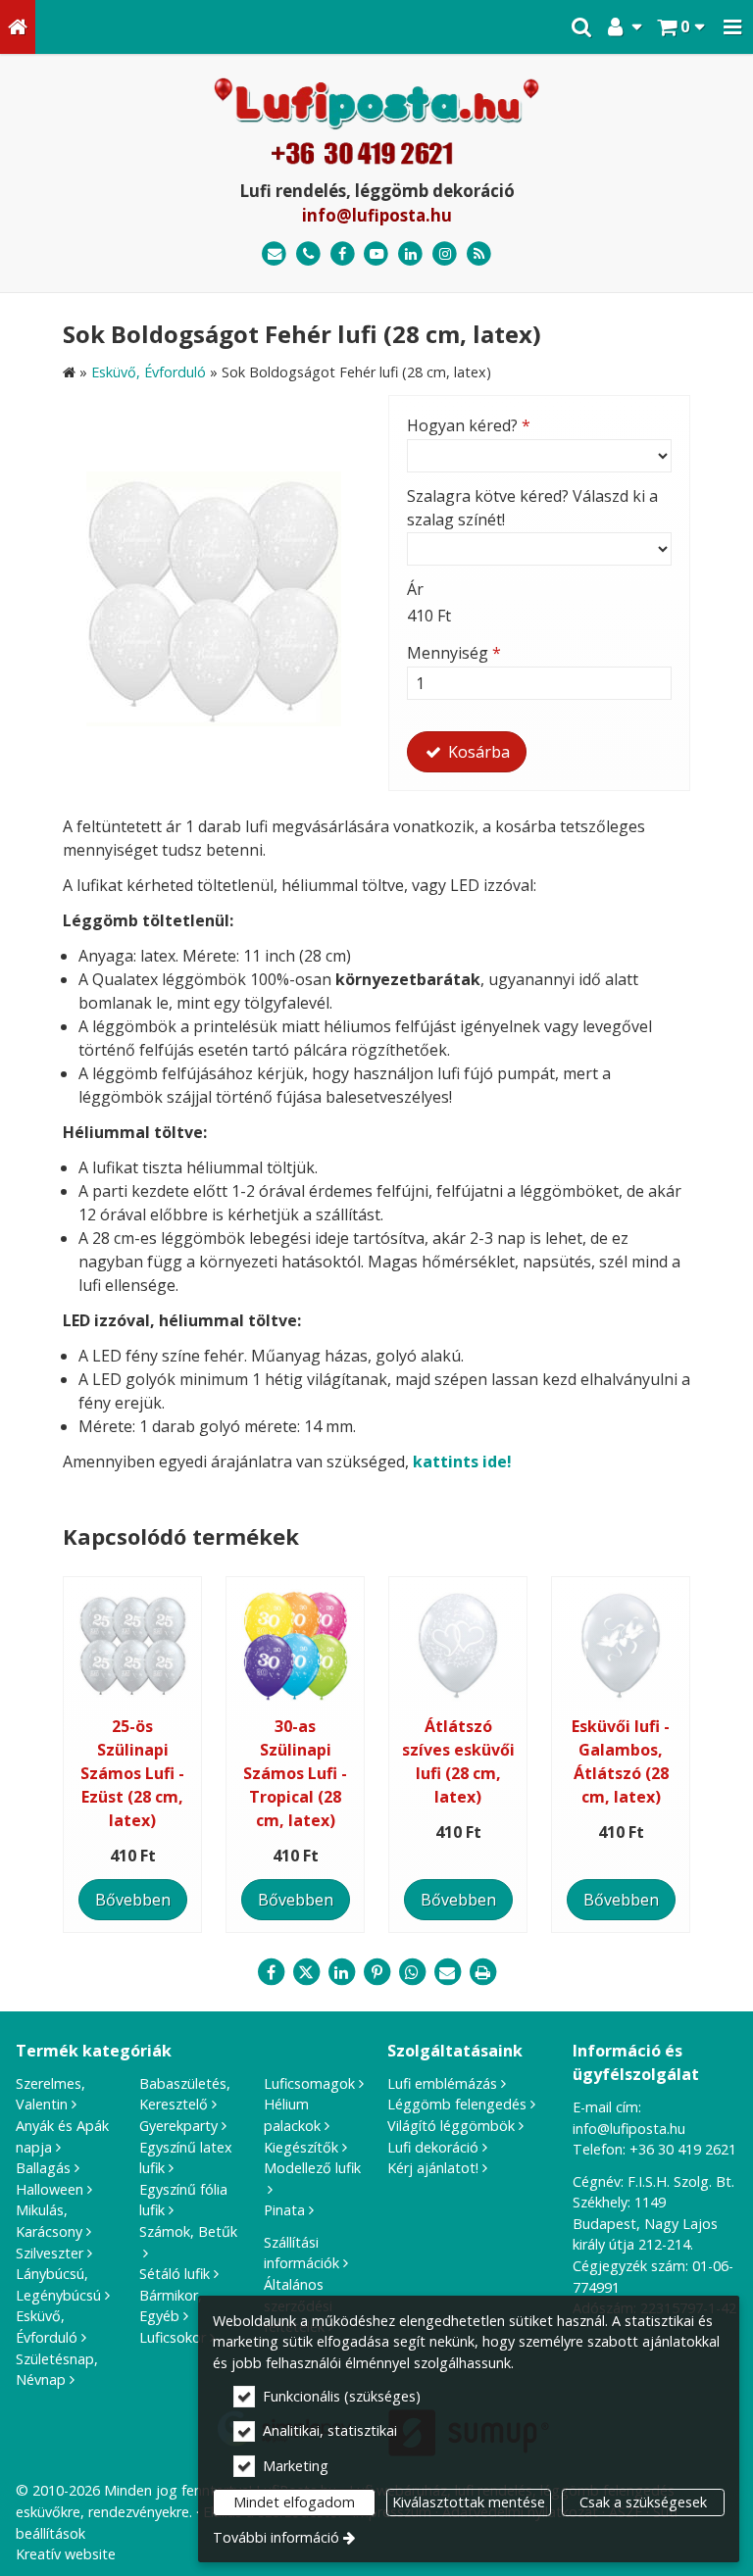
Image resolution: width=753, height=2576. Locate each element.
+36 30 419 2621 (683, 2149)
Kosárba (477, 752)
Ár (415, 589)
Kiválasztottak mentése (469, 2502)
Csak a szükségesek (643, 2502)
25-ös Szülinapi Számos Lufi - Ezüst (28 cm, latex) (132, 1773)
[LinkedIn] (410, 254)
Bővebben (133, 1900)
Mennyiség (454, 653)
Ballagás (43, 2168)
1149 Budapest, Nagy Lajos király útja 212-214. (645, 2223)
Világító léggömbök (451, 2126)
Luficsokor (173, 2337)
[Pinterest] (376, 1972)
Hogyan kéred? (469, 425)
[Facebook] (343, 254)
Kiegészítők (301, 2147)
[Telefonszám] (308, 254)
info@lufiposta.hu (377, 215)
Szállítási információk (301, 2253)
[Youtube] (377, 254)
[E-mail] (274, 254)
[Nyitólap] (18, 27)
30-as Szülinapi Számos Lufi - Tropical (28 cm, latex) (295, 1773)
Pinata (284, 2210)
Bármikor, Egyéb (171, 2306)
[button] (732, 27)
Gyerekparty (178, 2126)
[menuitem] (18, 27)
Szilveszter (50, 2253)
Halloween (50, 2189)
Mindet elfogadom (294, 2502)
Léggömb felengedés (457, 2104)
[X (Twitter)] (306, 1972)
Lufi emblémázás (442, 2083)
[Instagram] (445, 254)
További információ (276, 2537)
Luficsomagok (309, 2083)
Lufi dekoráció (433, 2147)
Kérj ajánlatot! (433, 2168)
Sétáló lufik (175, 2274)
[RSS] (479, 254)
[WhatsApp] (412, 1972)
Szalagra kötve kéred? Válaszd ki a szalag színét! (532, 508)
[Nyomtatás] (482, 1972)
